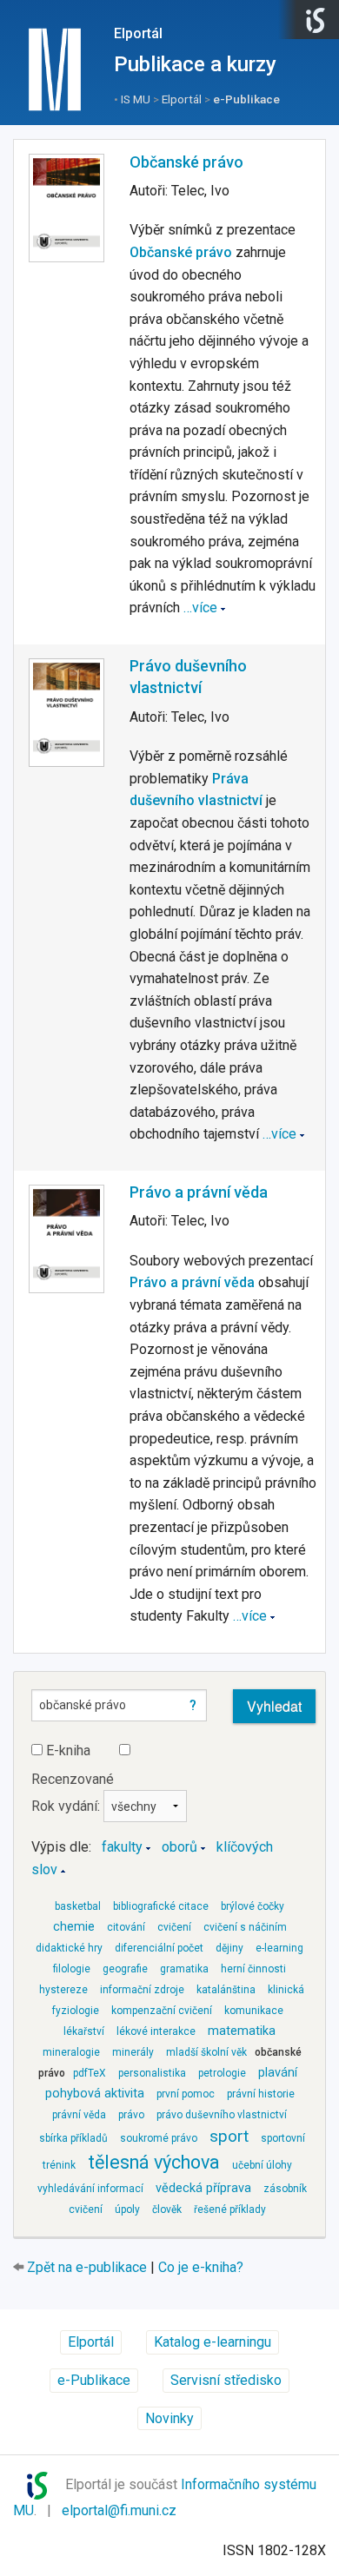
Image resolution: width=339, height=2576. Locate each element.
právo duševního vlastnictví (222, 2115)
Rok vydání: (67, 1806)
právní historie (261, 2094)
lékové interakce (156, 2031)
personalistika (152, 2073)
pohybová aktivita (95, 2094)
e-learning (279, 1948)
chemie (74, 1927)
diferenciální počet (159, 1948)
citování (126, 1927)
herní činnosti (253, 1969)
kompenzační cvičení (162, 2011)
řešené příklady (230, 2209)
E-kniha (66, 1750)
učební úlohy (262, 2165)
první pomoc (186, 2094)
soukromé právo (159, 2138)
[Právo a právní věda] (66, 1239)
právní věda (79, 2115)
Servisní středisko (226, 2380)
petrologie (222, 2073)
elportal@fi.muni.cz (119, 2510)
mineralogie (71, 2052)
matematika (242, 2031)
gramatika (184, 1969)
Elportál (138, 33)
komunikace (254, 2011)
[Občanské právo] (66, 208)
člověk (167, 2209)
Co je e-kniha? (201, 2267)
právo (131, 2115)
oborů (179, 1847)
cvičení (174, 1927)
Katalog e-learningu (213, 2342)
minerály (133, 2052)
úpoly (127, 2209)
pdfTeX (90, 2073)
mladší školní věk (206, 2052)
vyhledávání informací (90, 2189)
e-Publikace (246, 99)
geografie (125, 1969)
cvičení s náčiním (245, 1927)
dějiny (229, 1948)
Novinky (169, 2418)
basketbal (78, 1906)
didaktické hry (69, 1948)
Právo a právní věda (199, 1192)
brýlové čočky (253, 1906)
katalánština (226, 1990)
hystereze (63, 1990)
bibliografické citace (161, 1906)
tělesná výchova (154, 2162)
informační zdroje (142, 1990)
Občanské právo (186, 162)
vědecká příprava (203, 2188)
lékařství (84, 2031)
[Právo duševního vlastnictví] (66, 713)
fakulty (122, 1847)
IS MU (136, 99)
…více (200, 608)
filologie (72, 1969)
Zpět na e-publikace (87, 2267)
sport (229, 2136)
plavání (278, 2073)
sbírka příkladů (73, 2138)
